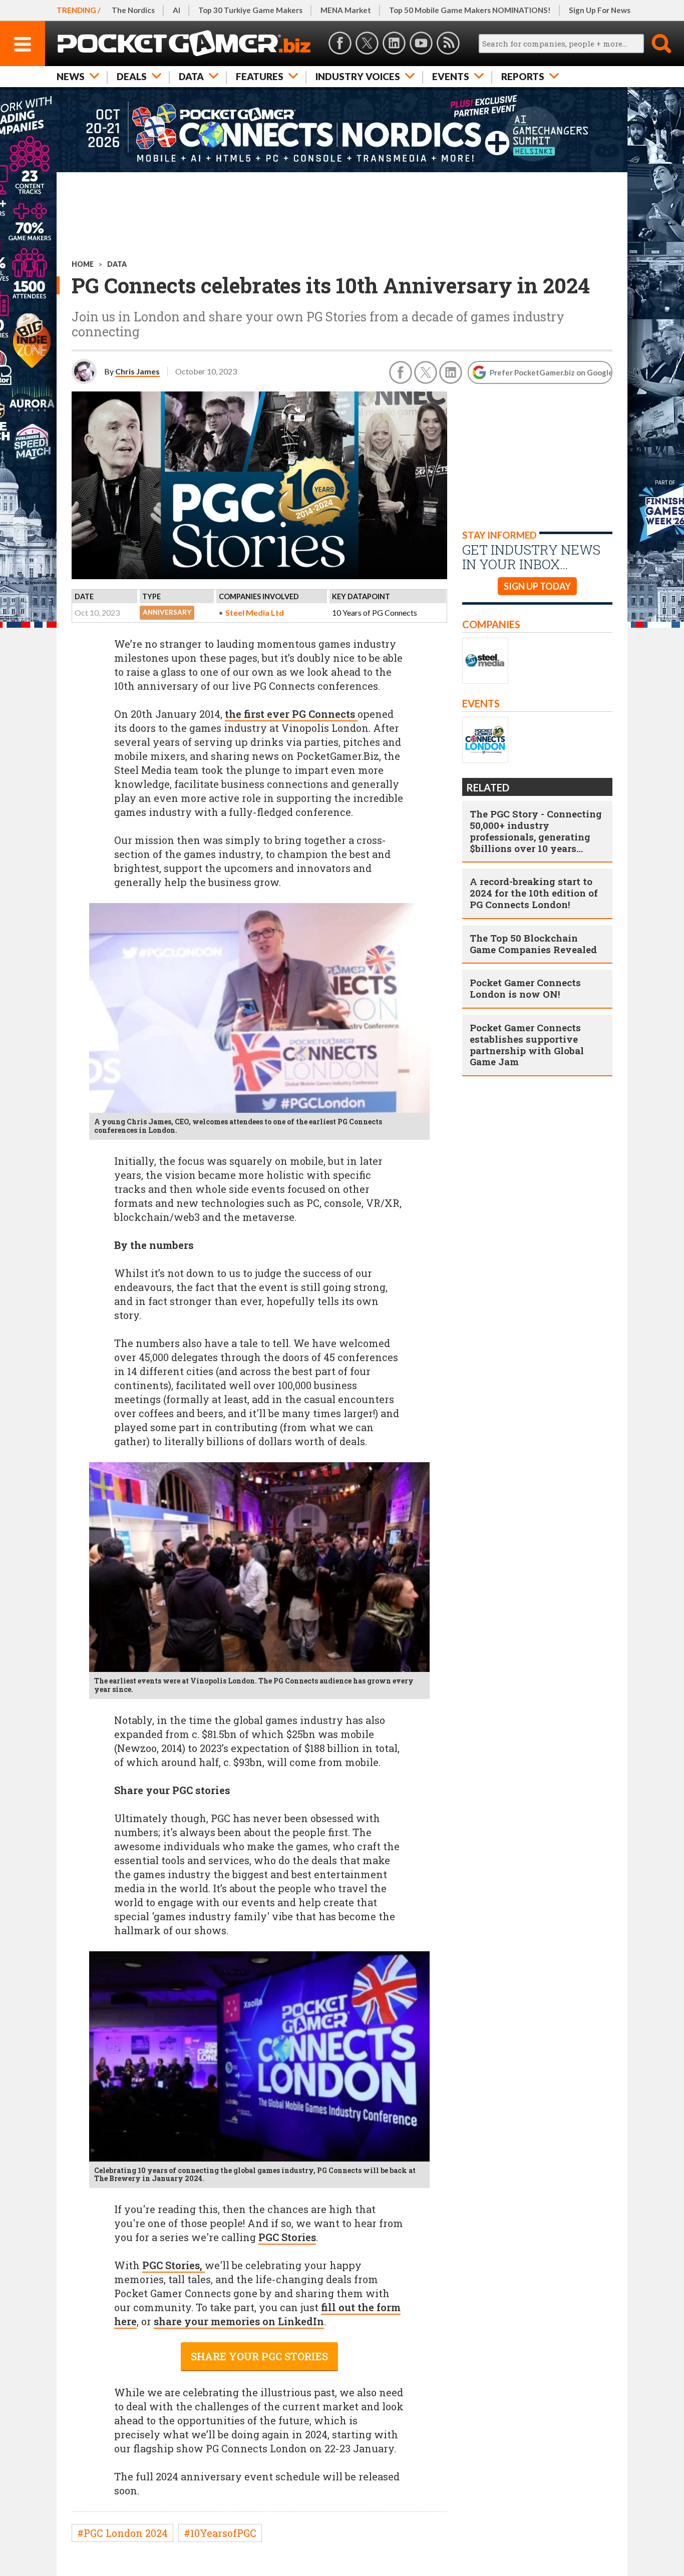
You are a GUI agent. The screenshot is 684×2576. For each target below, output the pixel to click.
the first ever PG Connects (291, 714)
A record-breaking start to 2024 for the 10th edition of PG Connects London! (534, 893)
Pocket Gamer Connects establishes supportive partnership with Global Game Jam (527, 1044)
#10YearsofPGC (220, 2533)
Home (83, 264)
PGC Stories (287, 2237)
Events (451, 76)
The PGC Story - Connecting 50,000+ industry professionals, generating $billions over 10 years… (536, 831)
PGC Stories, (174, 2265)
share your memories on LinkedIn (239, 2321)
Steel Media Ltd (255, 612)
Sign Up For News (600, 10)
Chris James (137, 371)
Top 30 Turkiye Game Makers (250, 10)
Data (191, 76)
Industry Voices (358, 76)
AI (177, 10)
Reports (523, 76)
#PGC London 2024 (122, 2533)
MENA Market (346, 10)
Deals (132, 76)
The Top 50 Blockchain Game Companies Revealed (533, 944)
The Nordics (133, 10)
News (71, 76)
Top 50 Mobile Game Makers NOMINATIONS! (470, 10)
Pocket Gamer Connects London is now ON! (525, 988)
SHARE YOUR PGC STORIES (259, 2356)
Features (260, 76)
